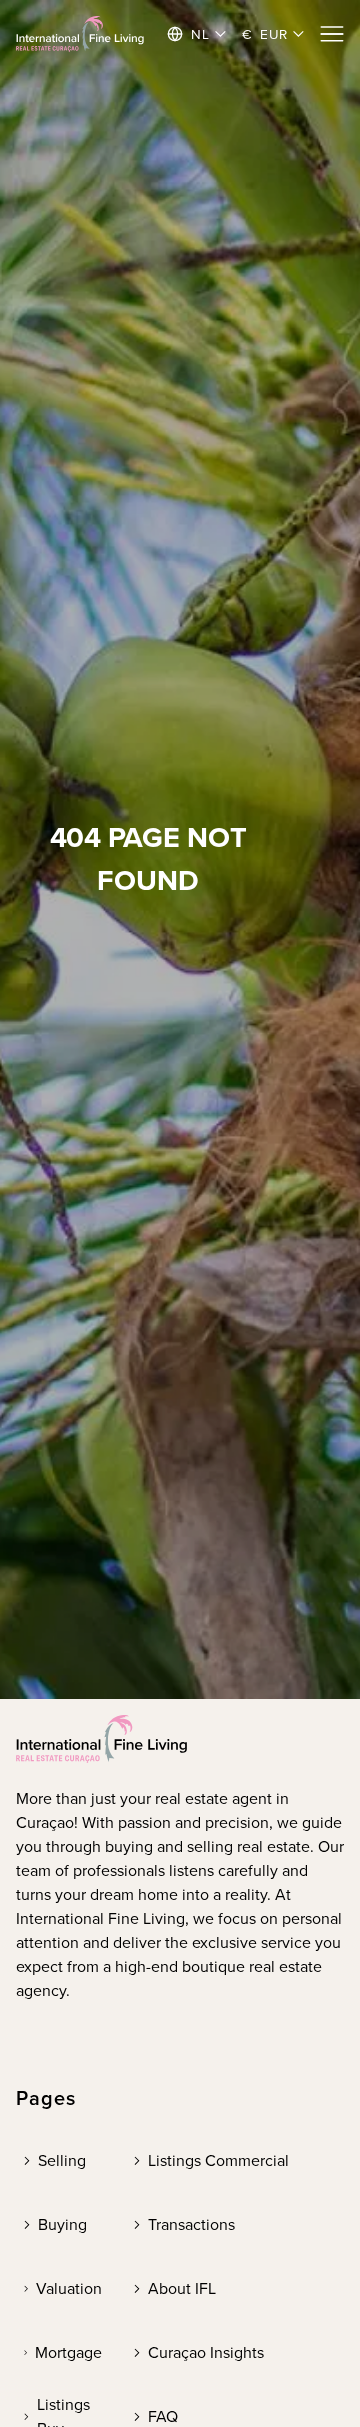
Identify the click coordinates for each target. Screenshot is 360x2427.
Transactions (191, 2224)
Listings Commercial (218, 2160)
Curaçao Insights (206, 2352)
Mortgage (68, 2352)
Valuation (69, 2288)
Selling (62, 2160)
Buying (62, 2224)
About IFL (182, 2288)
